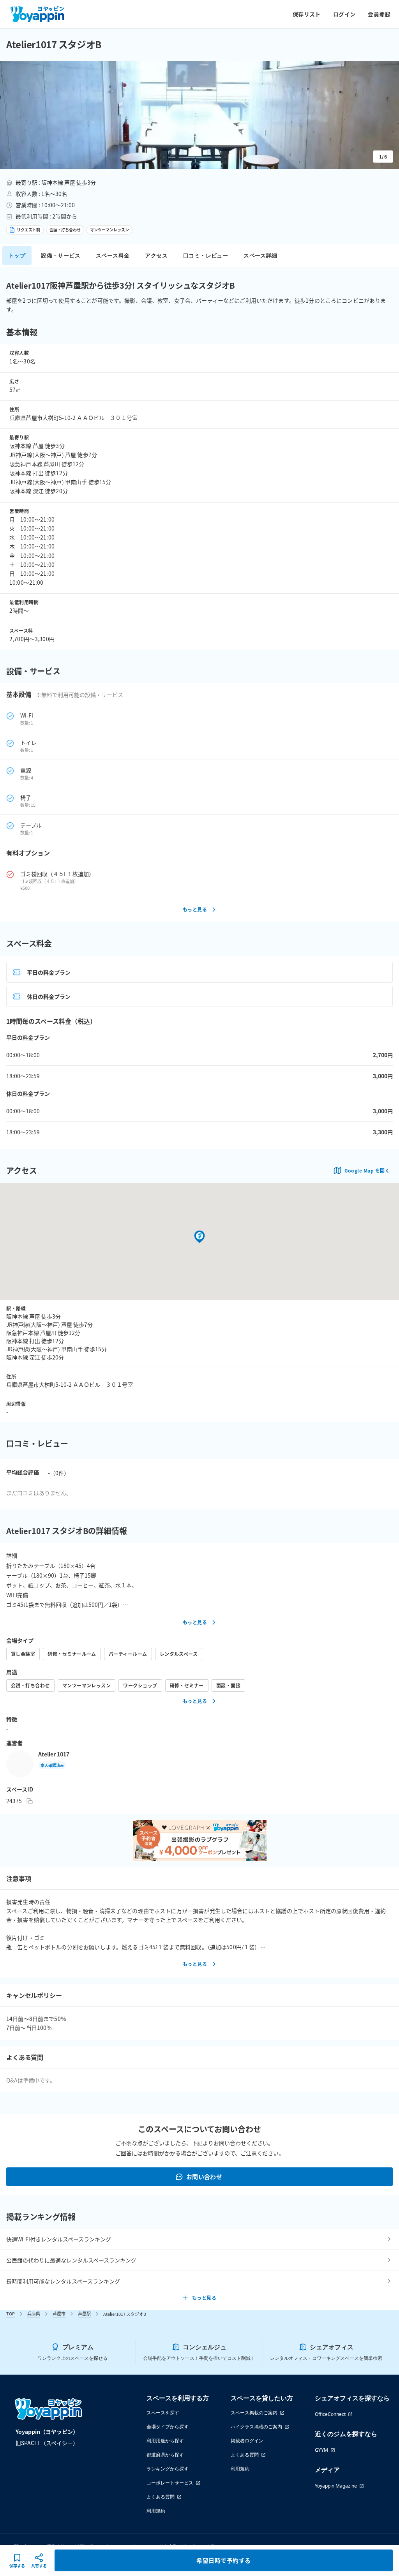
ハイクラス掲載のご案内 (256, 2427)
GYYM (321, 2450)
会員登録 (379, 14)
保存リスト (307, 14)
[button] (199, 115)
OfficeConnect (330, 2414)
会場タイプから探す (168, 2427)
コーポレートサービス (170, 2483)
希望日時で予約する (223, 2560)
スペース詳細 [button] (260, 255)
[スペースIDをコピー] (30, 1801)
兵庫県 (34, 2313)
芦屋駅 (84, 2313)
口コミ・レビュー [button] (206, 255)
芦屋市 (59, 2313)
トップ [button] (17, 255)
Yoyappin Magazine (336, 2486)
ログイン (344, 14)
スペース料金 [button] (113, 255)
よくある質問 (161, 2497)
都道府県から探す (165, 2455)
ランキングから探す (168, 2469)
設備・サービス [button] (61, 255)
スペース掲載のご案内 (254, 2413)
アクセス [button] (156, 255)
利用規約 (156, 2511)
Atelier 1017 (54, 1754)
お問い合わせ (204, 2177)
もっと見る (195, 909)
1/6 (383, 156)
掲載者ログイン (247, 2441)
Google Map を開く (367, 1170)
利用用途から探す (165, 2441)
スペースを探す (163, 2413)
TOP (11, 2313)
